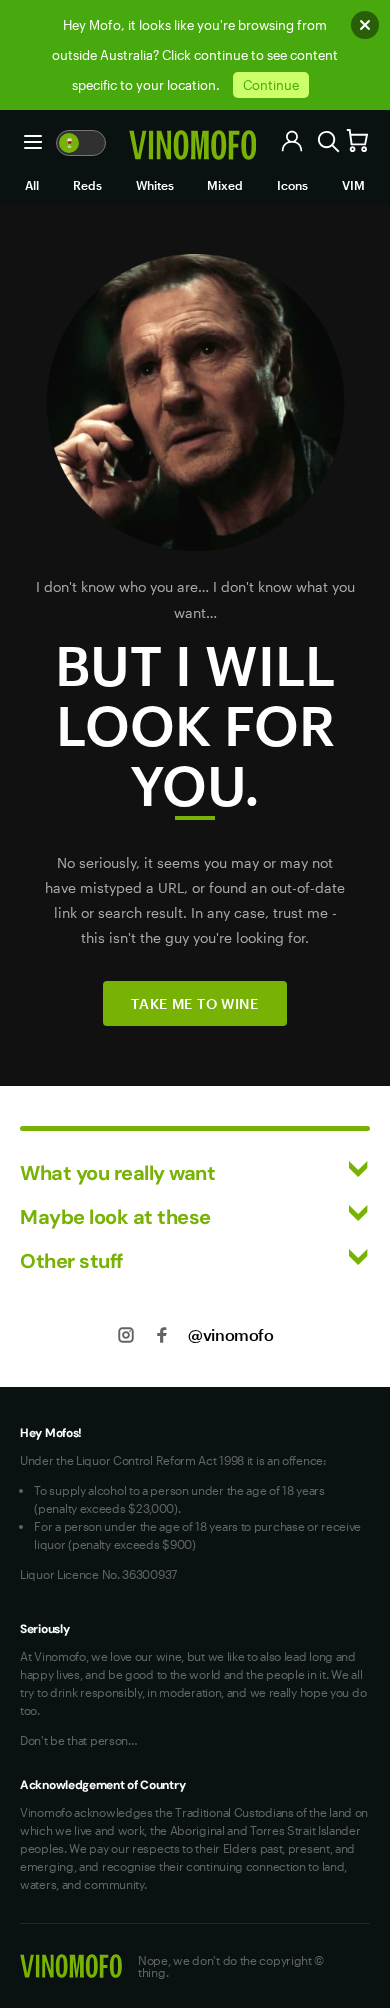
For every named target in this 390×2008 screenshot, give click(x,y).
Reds (87, 185)
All (32, 185)
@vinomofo (230, 1334)
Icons (292, 185)
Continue (271, 85)
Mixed (225, 185)
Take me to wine (195, 1003)
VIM (353, 185)
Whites (155, 185)
